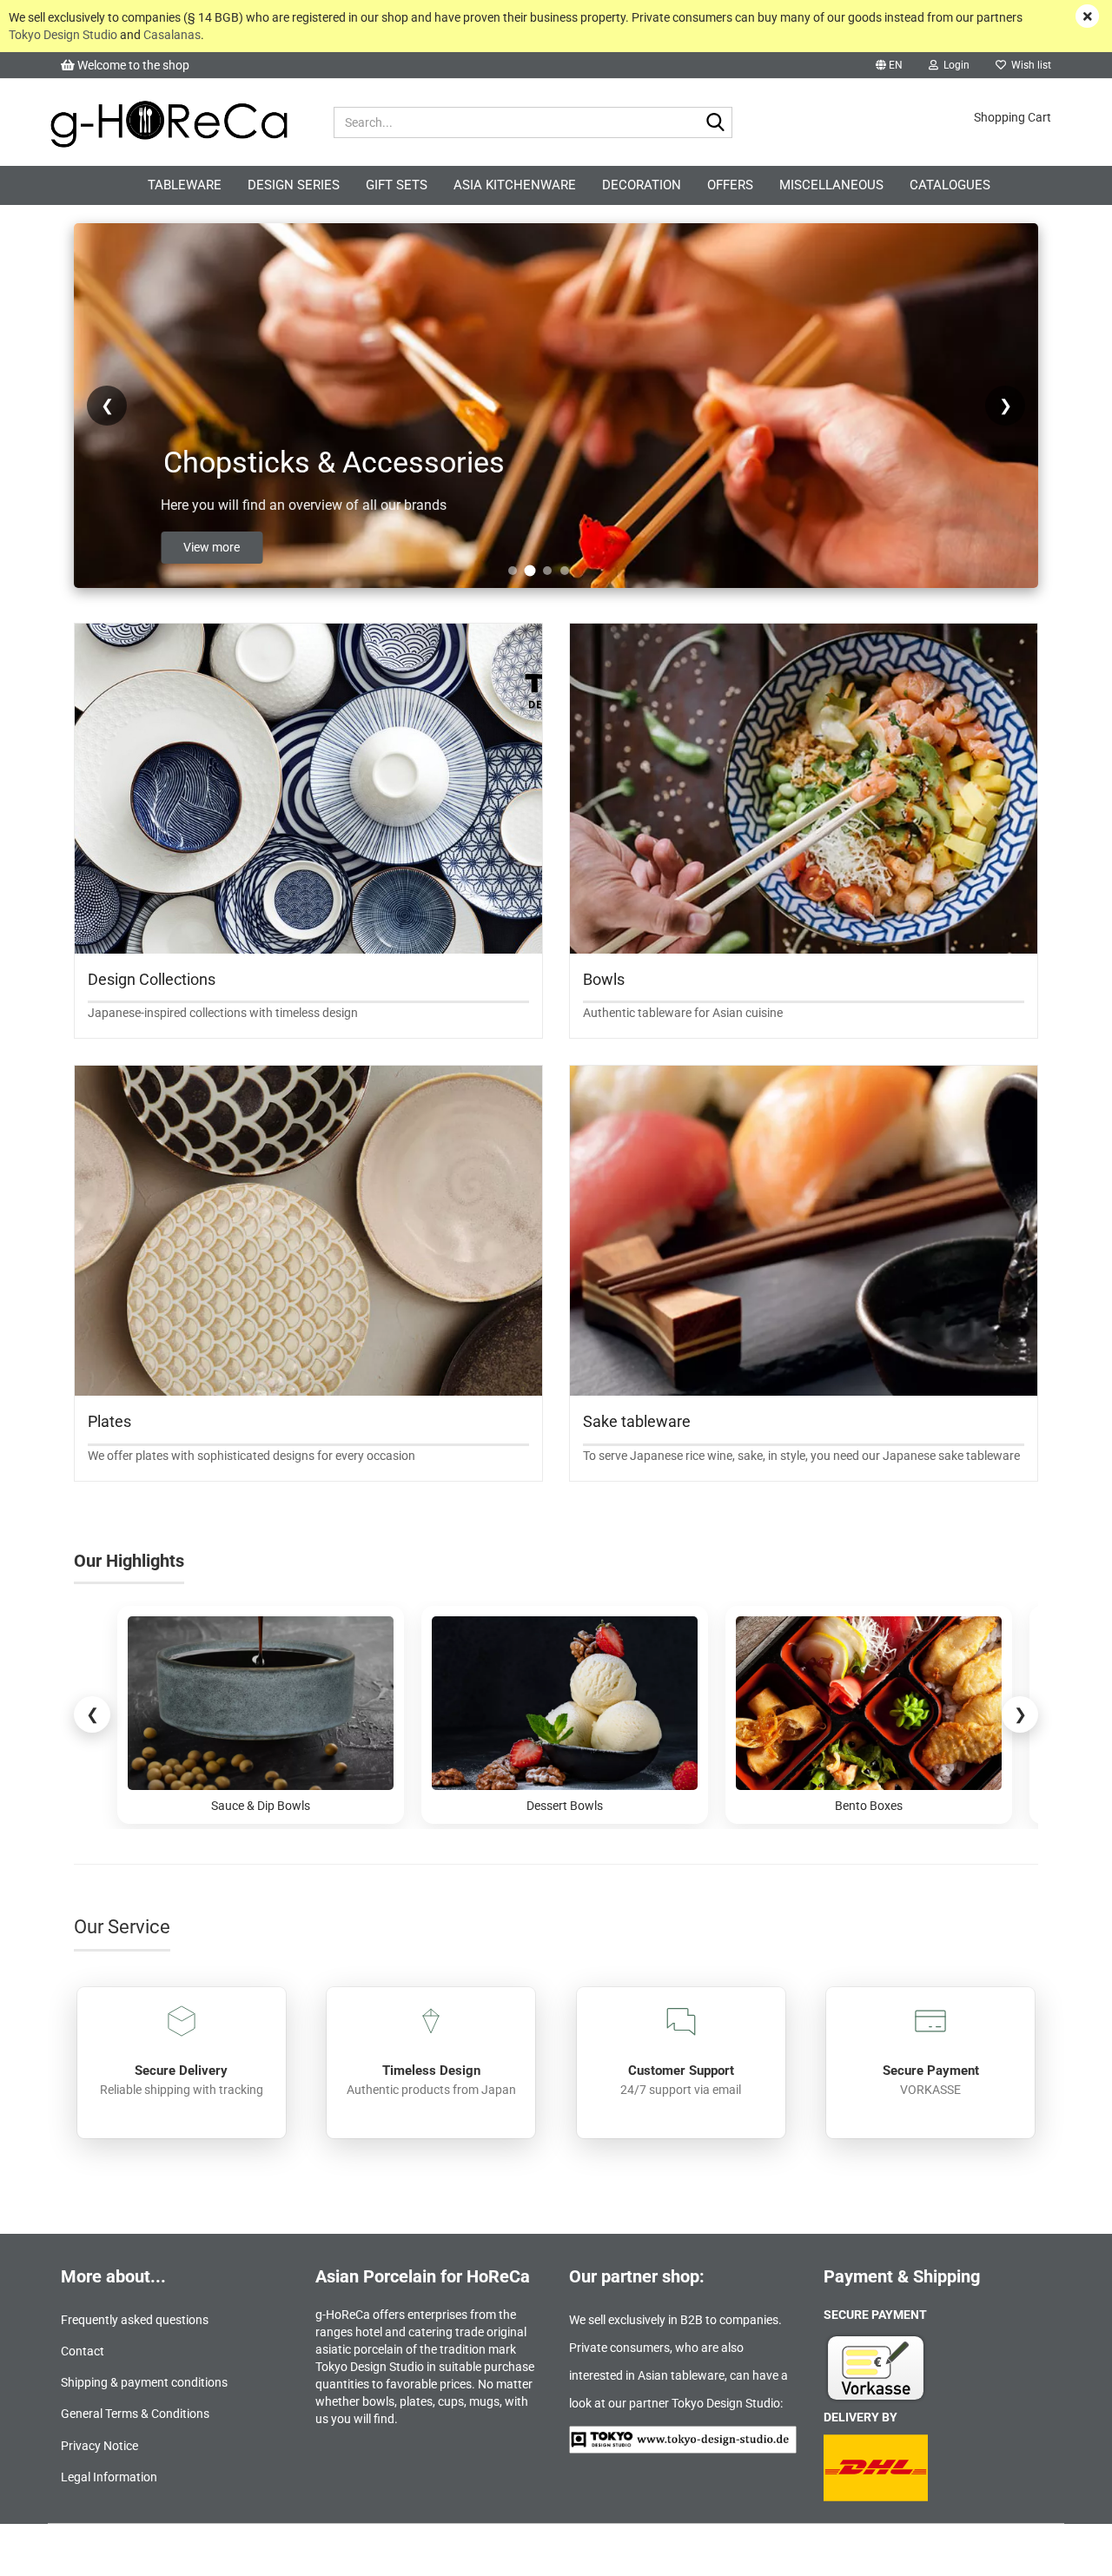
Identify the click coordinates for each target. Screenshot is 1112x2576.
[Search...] (716, 123)
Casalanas (172, 35)
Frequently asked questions (135, 2320)
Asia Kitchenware (515, 185)
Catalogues (950, 185)
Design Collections (152, 979)
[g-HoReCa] (169, 122)
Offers (730, 185)
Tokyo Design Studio (63, 35)
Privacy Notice (99, 2446)
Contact (83, 2351)
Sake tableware (637, 1421)
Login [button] (954, 65)
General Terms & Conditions (135, 2414)
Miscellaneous (831, 185)
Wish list (1029, 65)
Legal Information (109, 2477)
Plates (109, 1421)
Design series (294, 185)
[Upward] (1064, 2550)
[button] (889, 65)
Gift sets (397, 185)
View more (237, 547)
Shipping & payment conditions (144, 2382)
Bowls (604, 979)
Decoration (642, 185)
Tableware (185, 185)
